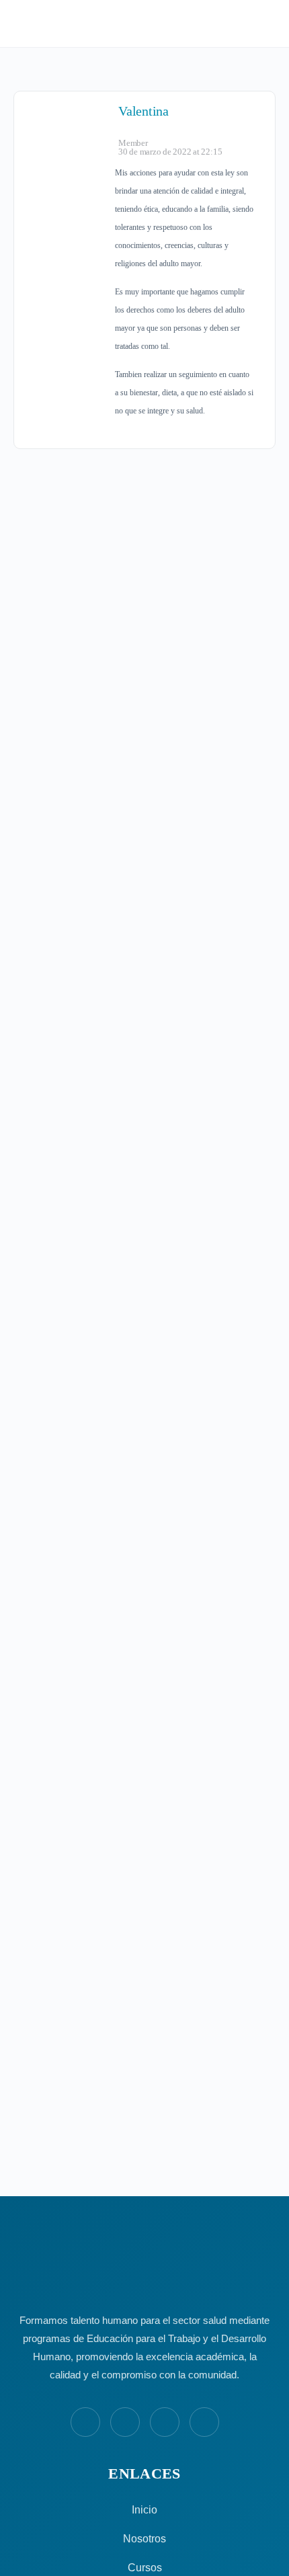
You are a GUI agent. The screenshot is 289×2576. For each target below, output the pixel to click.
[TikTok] (204, 2422)
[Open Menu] (22, 23)
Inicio (144, 2510)
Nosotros (144, 2539)
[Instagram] (125, 2422)
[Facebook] (85, 2422)
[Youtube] (165, 2422)
